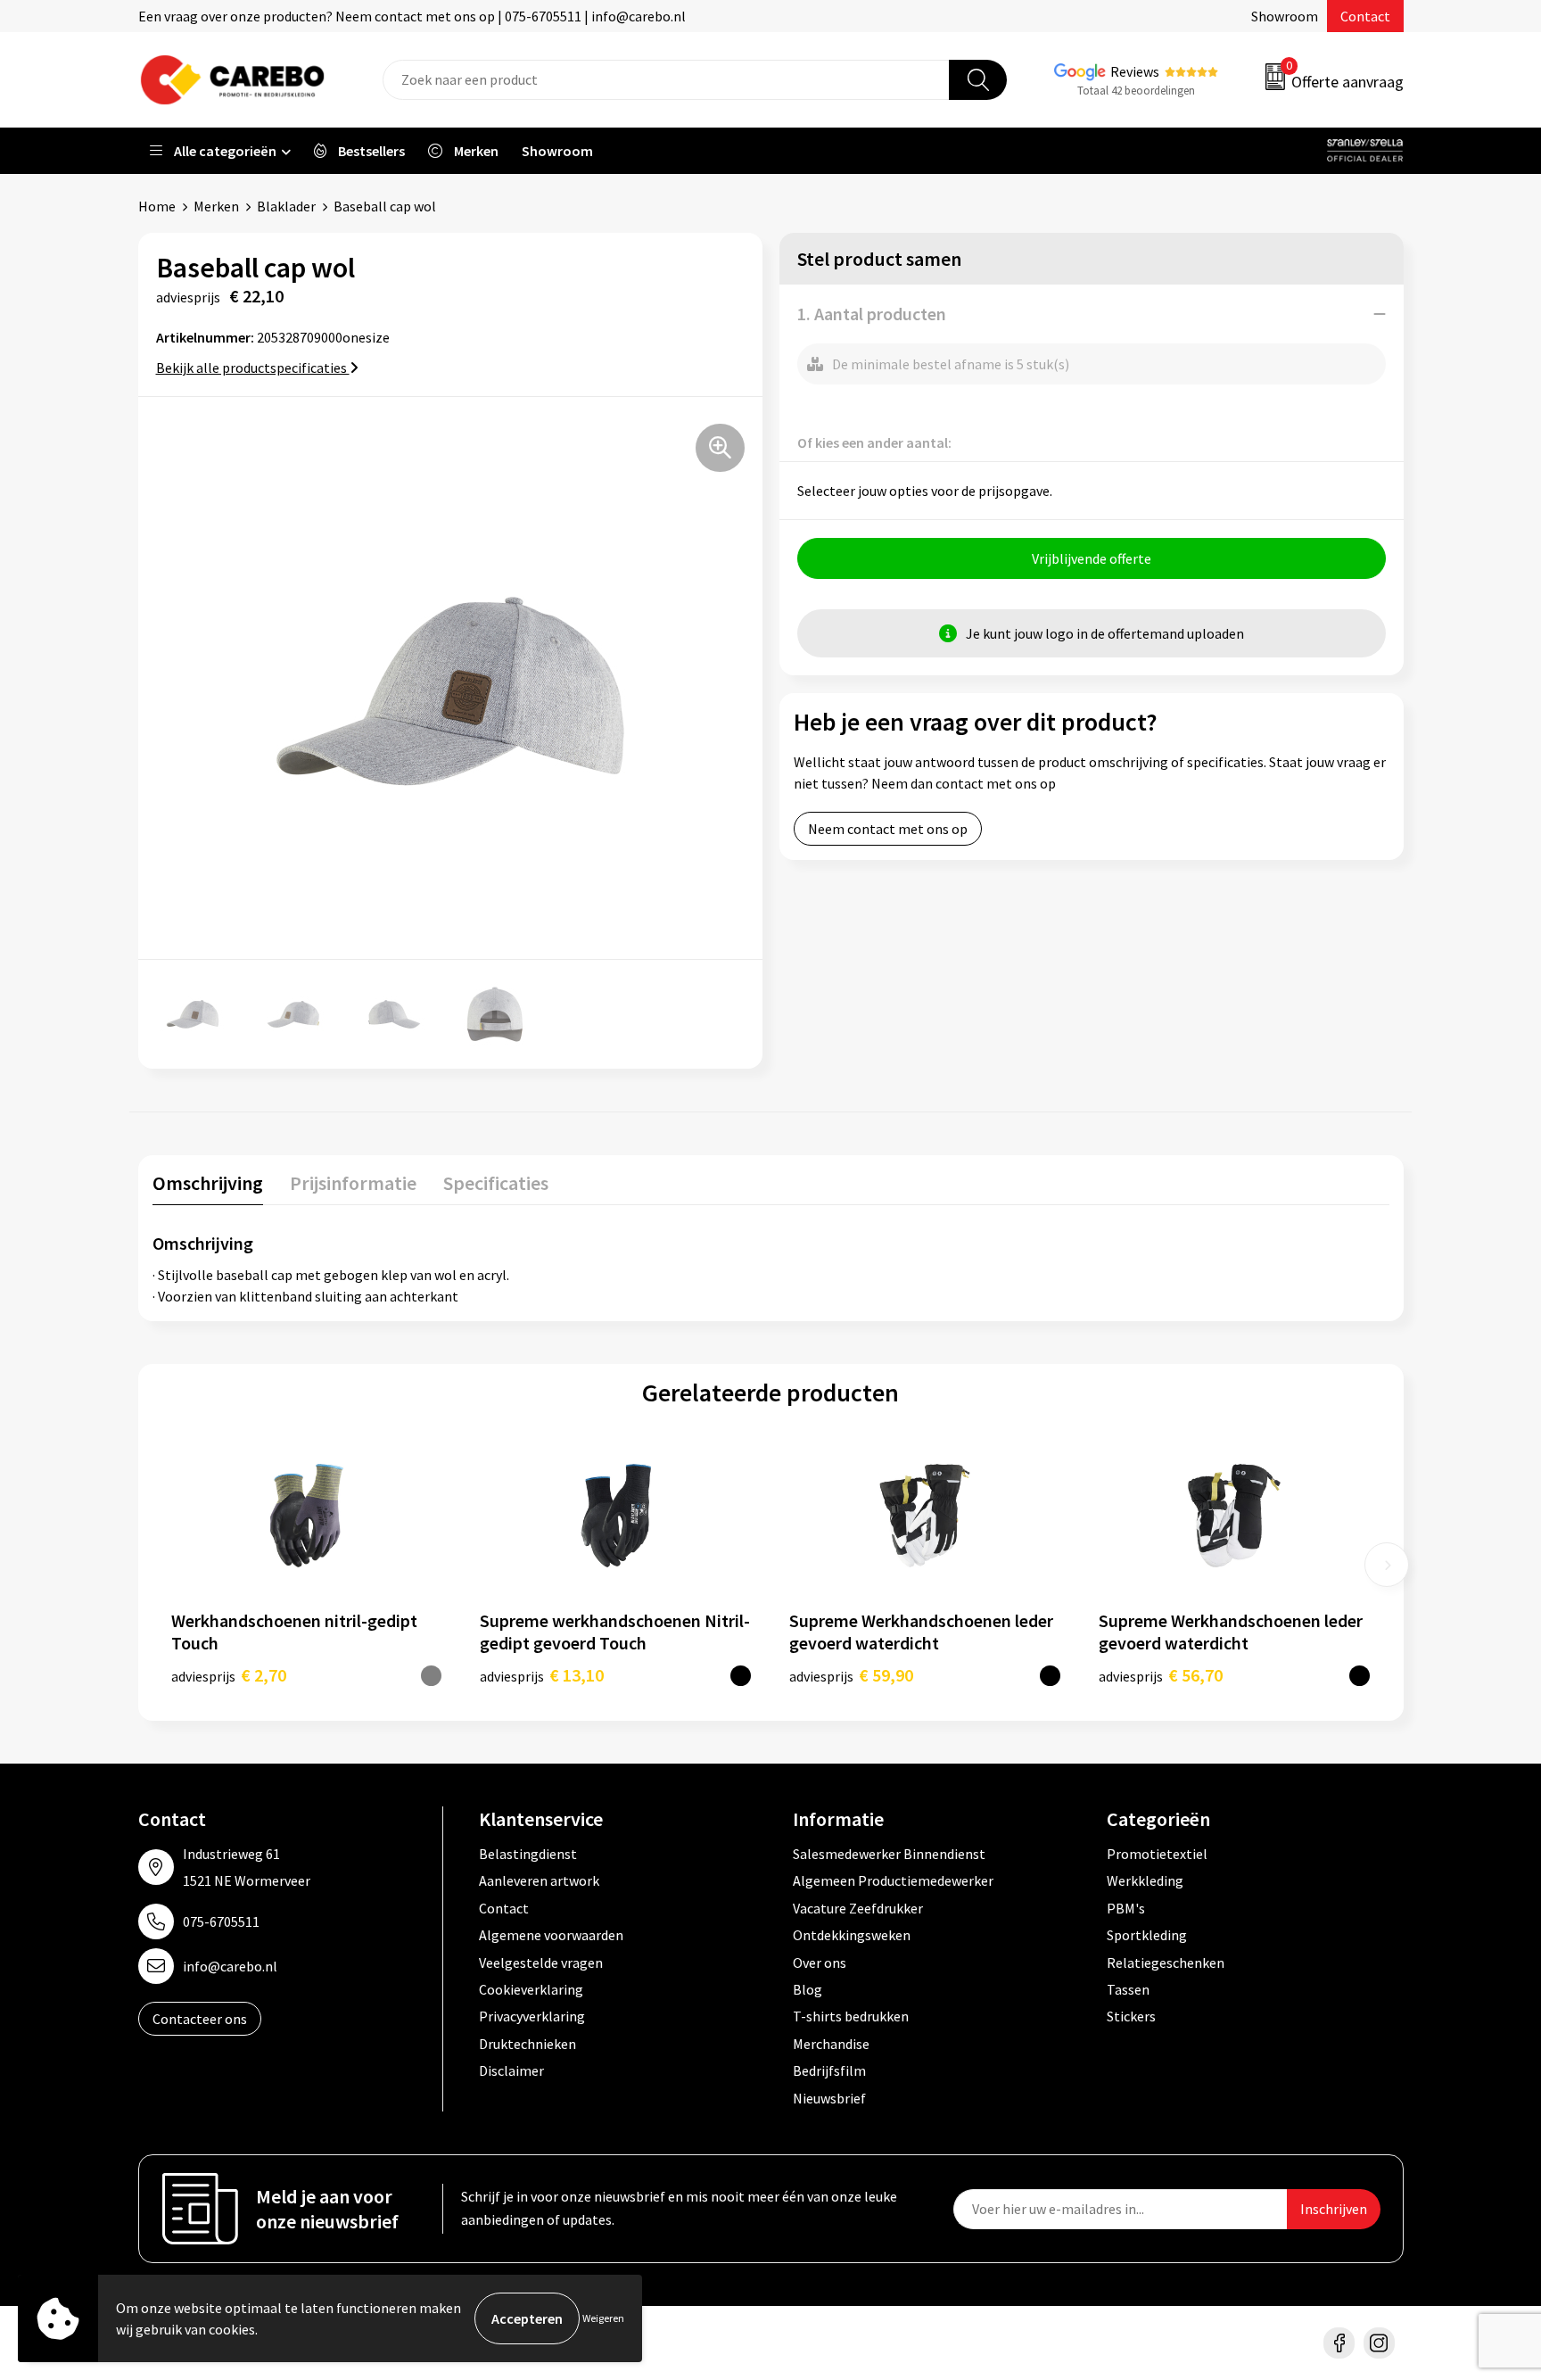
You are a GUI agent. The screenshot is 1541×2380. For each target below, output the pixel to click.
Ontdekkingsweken (852, 1935)
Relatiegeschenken (1166, 1963)
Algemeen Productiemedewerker (893, 1880)
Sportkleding (1147, 1935)
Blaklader (286, 206)
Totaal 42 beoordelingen (1136, 91)
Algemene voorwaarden (551, 1935)
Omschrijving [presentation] (208, 1183)
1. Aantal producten (872, 314)
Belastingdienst (528, 1854)
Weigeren (603, 2318)
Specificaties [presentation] (496, 1183)
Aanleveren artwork (539, 1880)
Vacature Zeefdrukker (858, 1908)
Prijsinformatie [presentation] (353, 1183)
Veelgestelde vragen (541, 1963)
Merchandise (831, 2044)
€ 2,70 (229, 1675)
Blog (808, 1989)
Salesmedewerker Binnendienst (889, 1854)
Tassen (1128, 1989)
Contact (1365, 16)
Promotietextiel (1157, 1854)
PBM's (1126, 1908)
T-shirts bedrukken (851, 2016)
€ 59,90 (851, 1675)
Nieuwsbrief (829, 2098)
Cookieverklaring (531, 1989)
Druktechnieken (527, 2044)
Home (157, 206)
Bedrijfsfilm (829, 2070)
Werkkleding (1145, 1880)
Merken (216, 206)
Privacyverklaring (532, 2016)
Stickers (1131, 2016)
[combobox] (666, 80)
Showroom (1285, 16)
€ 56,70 (1161, 1675)
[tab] (208, 1187)
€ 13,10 (542, 1675)
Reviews (1135, 71)
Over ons (820, 1963)
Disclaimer (511, 2070)
